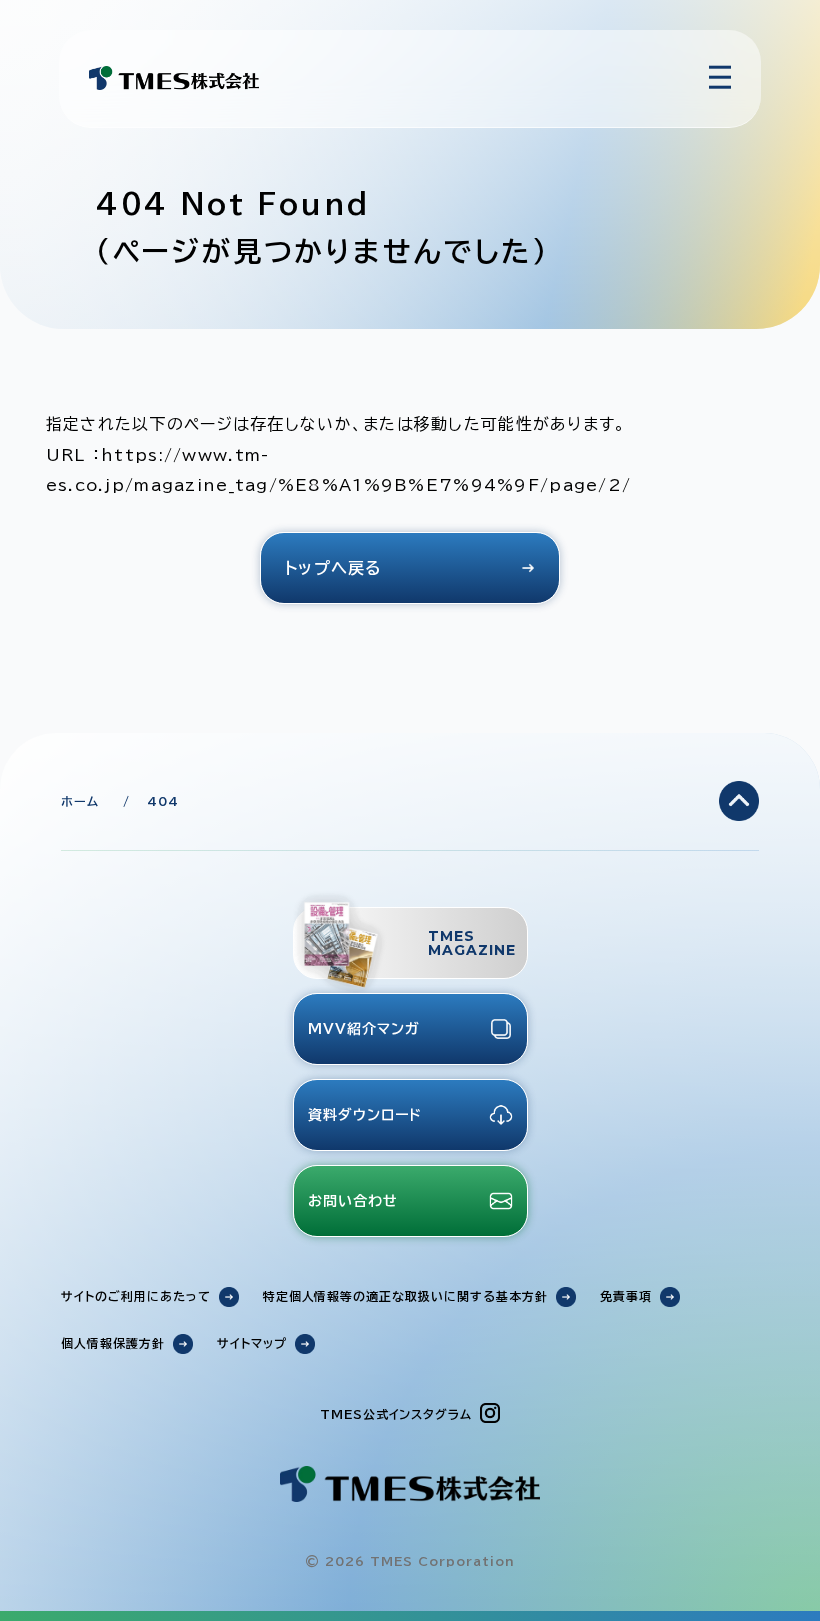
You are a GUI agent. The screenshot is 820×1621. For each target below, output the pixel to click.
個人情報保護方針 (113, 1343)
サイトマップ (252, 1343)
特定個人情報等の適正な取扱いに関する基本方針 (405, 1296)
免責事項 (626, 1296)
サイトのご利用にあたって (136, 1296)
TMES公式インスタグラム (396, 1414)
